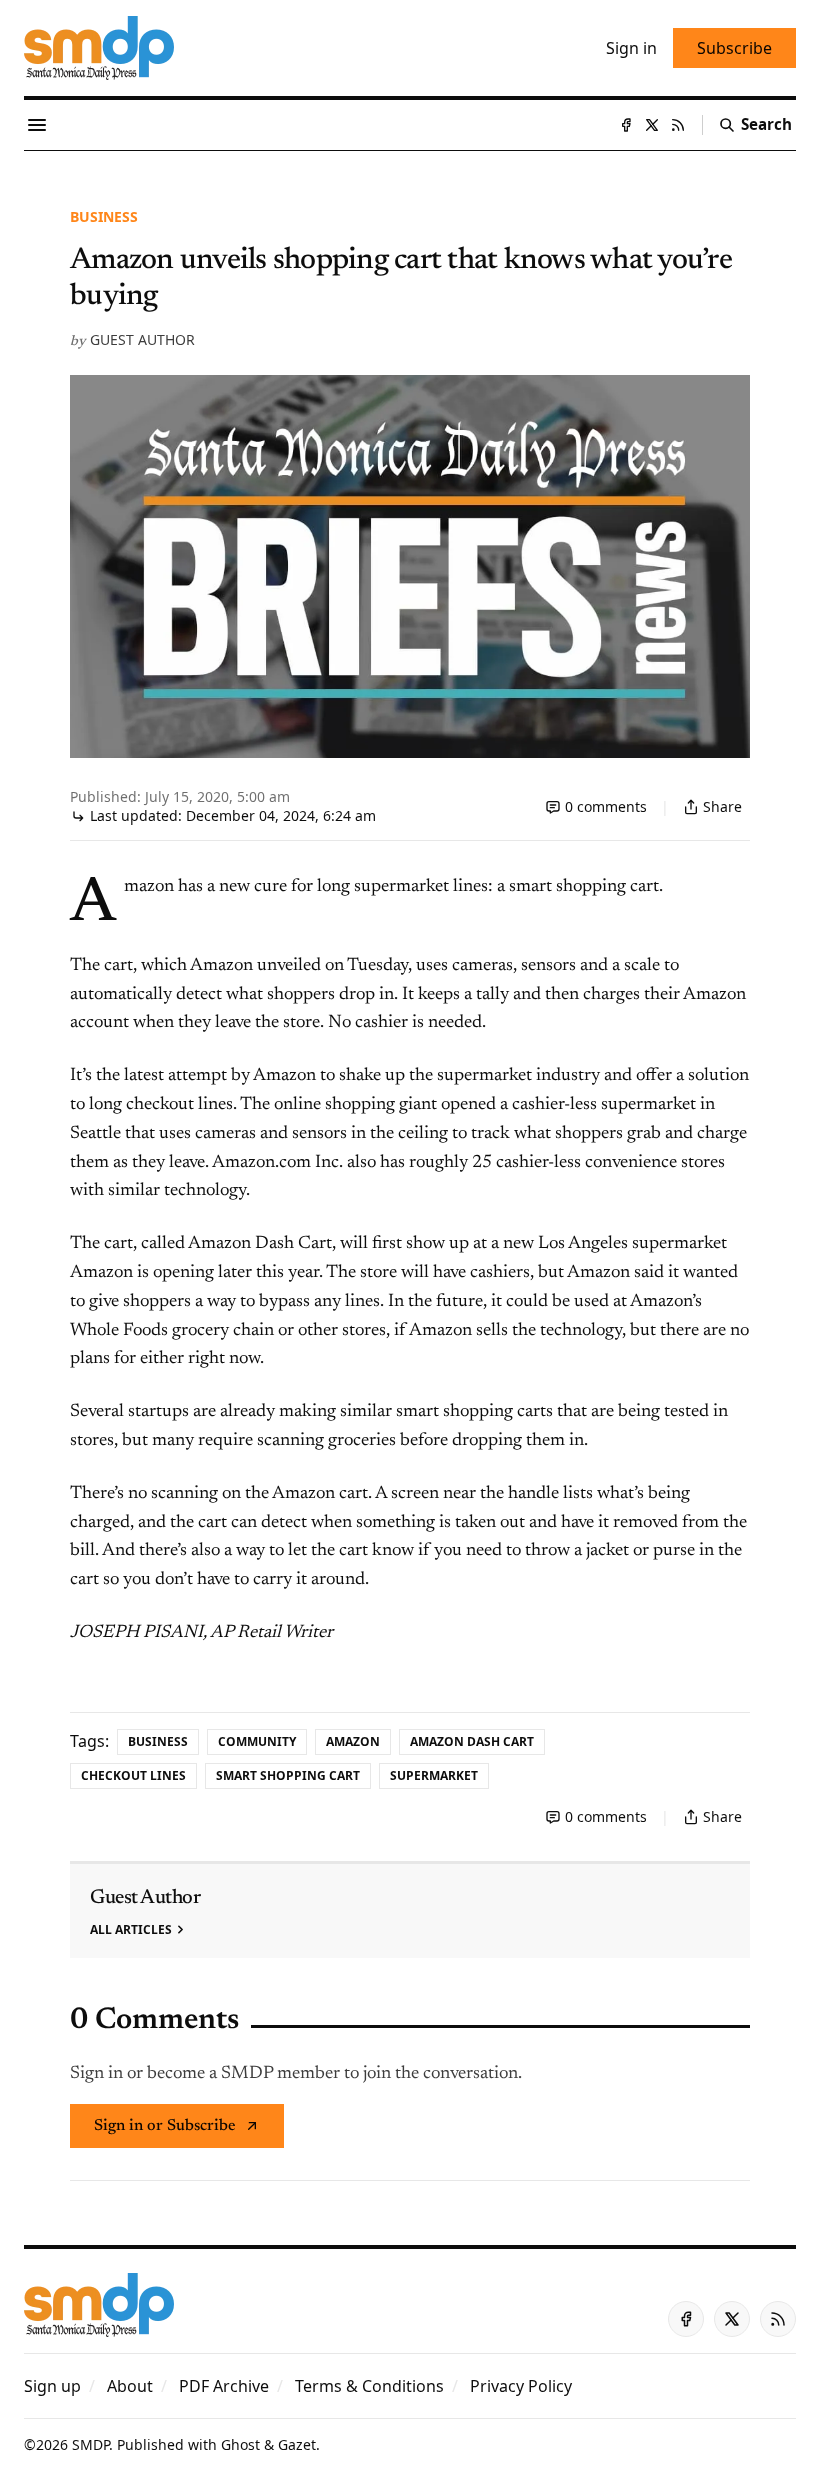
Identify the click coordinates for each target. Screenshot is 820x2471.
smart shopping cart (288, 1775)
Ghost (240, 2444)
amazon (353, 1741)
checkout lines (133, 1775)
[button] (52, 2386)
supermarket (434, 1775)
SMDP (90, 2444)
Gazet (297, 2444)
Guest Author (142, 339)
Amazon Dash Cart (472, 1741)
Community (257, 1741)
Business (104, 216)
